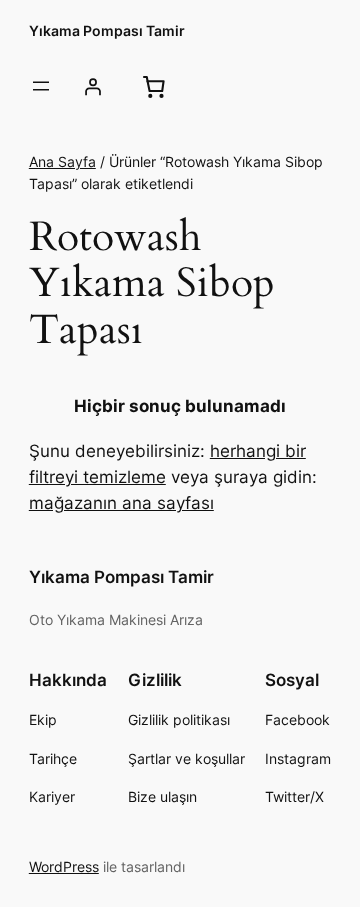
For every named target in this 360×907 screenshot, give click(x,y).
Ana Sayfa (62, 161)
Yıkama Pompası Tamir (107, 30)
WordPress (64, 866)
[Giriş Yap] (93, 86)
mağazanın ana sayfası (121, 503)
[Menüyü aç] (41, 86)
